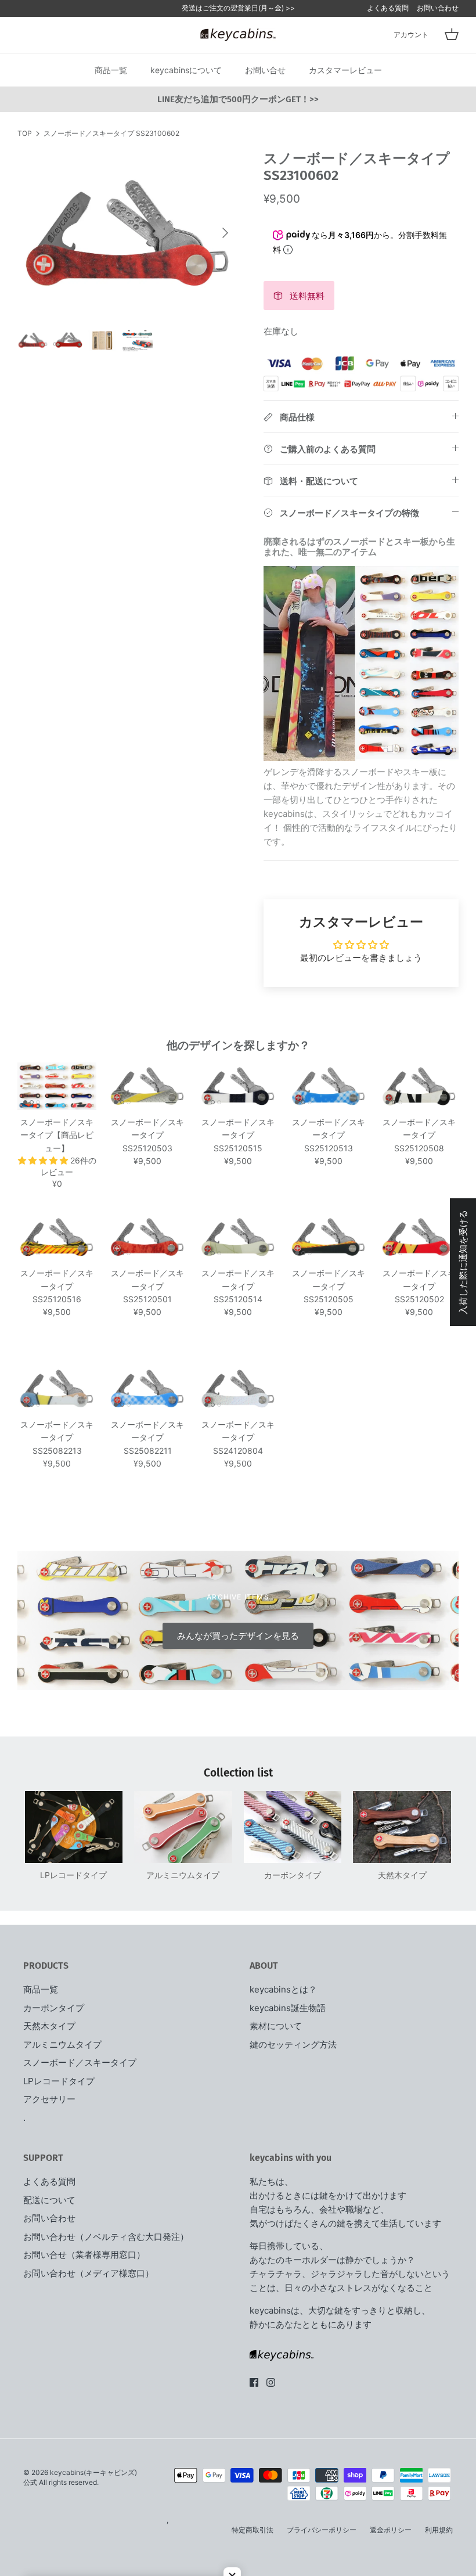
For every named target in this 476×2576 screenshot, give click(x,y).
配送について (49, 2200)
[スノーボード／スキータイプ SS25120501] (147, 1238)
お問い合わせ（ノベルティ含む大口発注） (106, 2237)
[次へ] (225, 233)
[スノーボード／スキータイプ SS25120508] (419, 1086)
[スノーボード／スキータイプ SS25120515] (238, 1086)
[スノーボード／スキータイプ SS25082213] (57, 1389)
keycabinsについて (186, 70)
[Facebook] (254, 2382)
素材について (276, 2026)
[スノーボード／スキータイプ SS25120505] (329, 1238)
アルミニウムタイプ (62, 2044)
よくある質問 (388, 8)
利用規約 (439, 2530)
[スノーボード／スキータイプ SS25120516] (57, 1238)
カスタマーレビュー (345, 70)
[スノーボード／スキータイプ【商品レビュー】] (57, 1086)
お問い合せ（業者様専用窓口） (84, 2255)
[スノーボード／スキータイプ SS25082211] (147, 1389)
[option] (128, 233)
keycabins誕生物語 (288, 2008)
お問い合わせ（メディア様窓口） (89, 2273)
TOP (25, 133)
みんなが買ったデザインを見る (238, 1636)
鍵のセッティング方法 (293, 2044)
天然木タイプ (49, 2026)
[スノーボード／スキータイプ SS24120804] (238, 1389)
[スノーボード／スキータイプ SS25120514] (238, 1238)
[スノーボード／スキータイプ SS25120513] (329, 1086)
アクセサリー (49, 2099)
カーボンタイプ (54, 2008)
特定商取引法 (253, 2530)
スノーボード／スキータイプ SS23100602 (111, 133)
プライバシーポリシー (322, 2530)
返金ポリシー (391, 2530)
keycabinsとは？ (283, 1989)
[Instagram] (271, 2382)
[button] (44, 1160)
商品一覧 (111, 70)
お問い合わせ (438, 8)
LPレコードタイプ (59, 2081)
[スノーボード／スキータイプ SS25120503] (147, 1086)
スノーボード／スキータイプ (80, 2062)
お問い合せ (265, 70)
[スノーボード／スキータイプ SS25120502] (419, 1238)
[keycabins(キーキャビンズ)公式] (238, 35)
